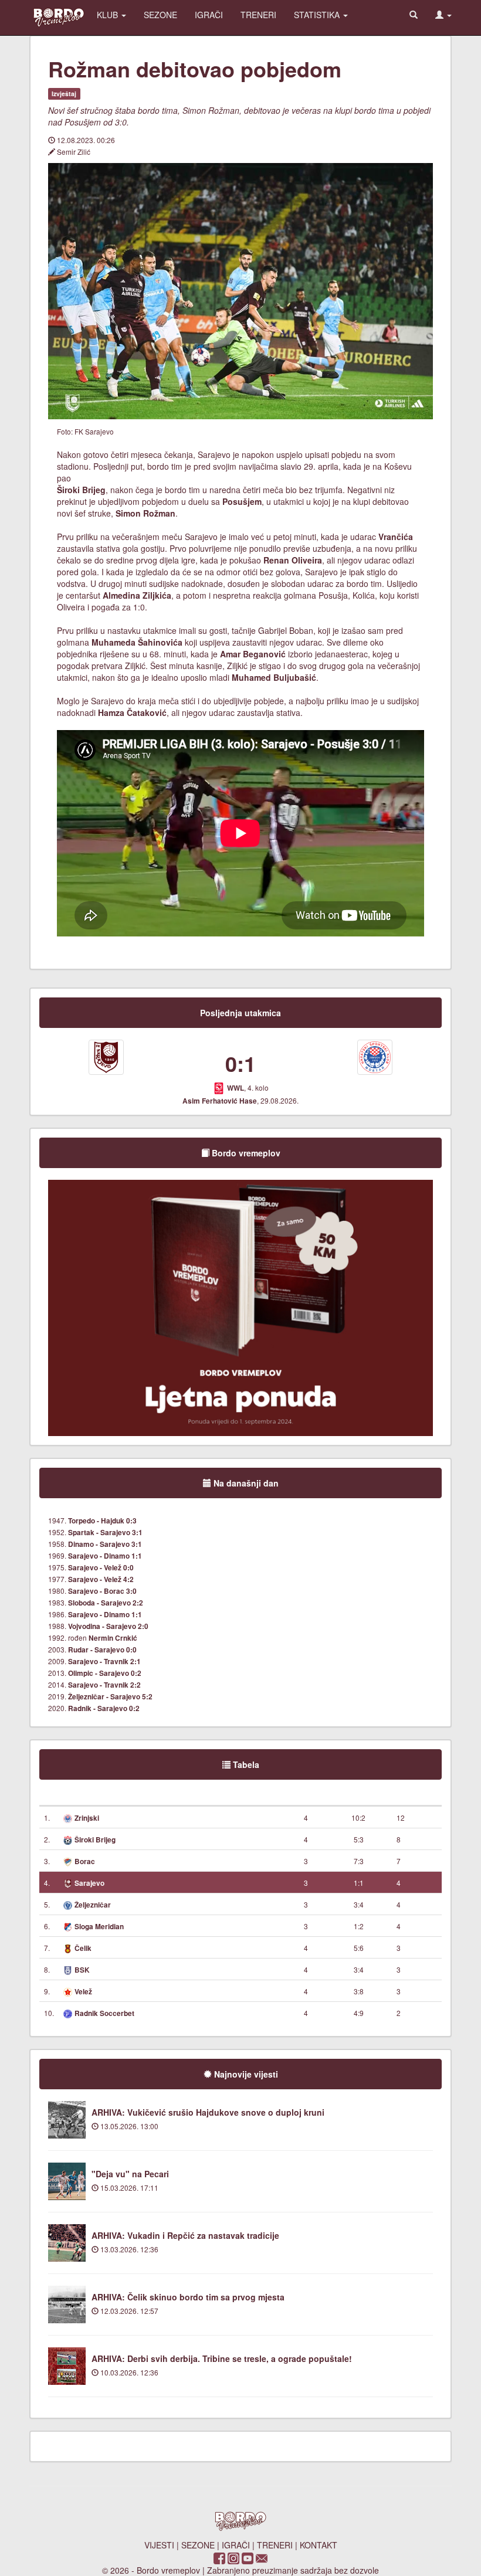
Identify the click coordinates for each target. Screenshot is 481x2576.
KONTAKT (319, 2545)
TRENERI (258, 15)
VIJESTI (159, 2545)
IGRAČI (209, 15)
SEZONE (160, 15)
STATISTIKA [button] (318, 15)
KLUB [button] (109, 15)
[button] (443, 15)
